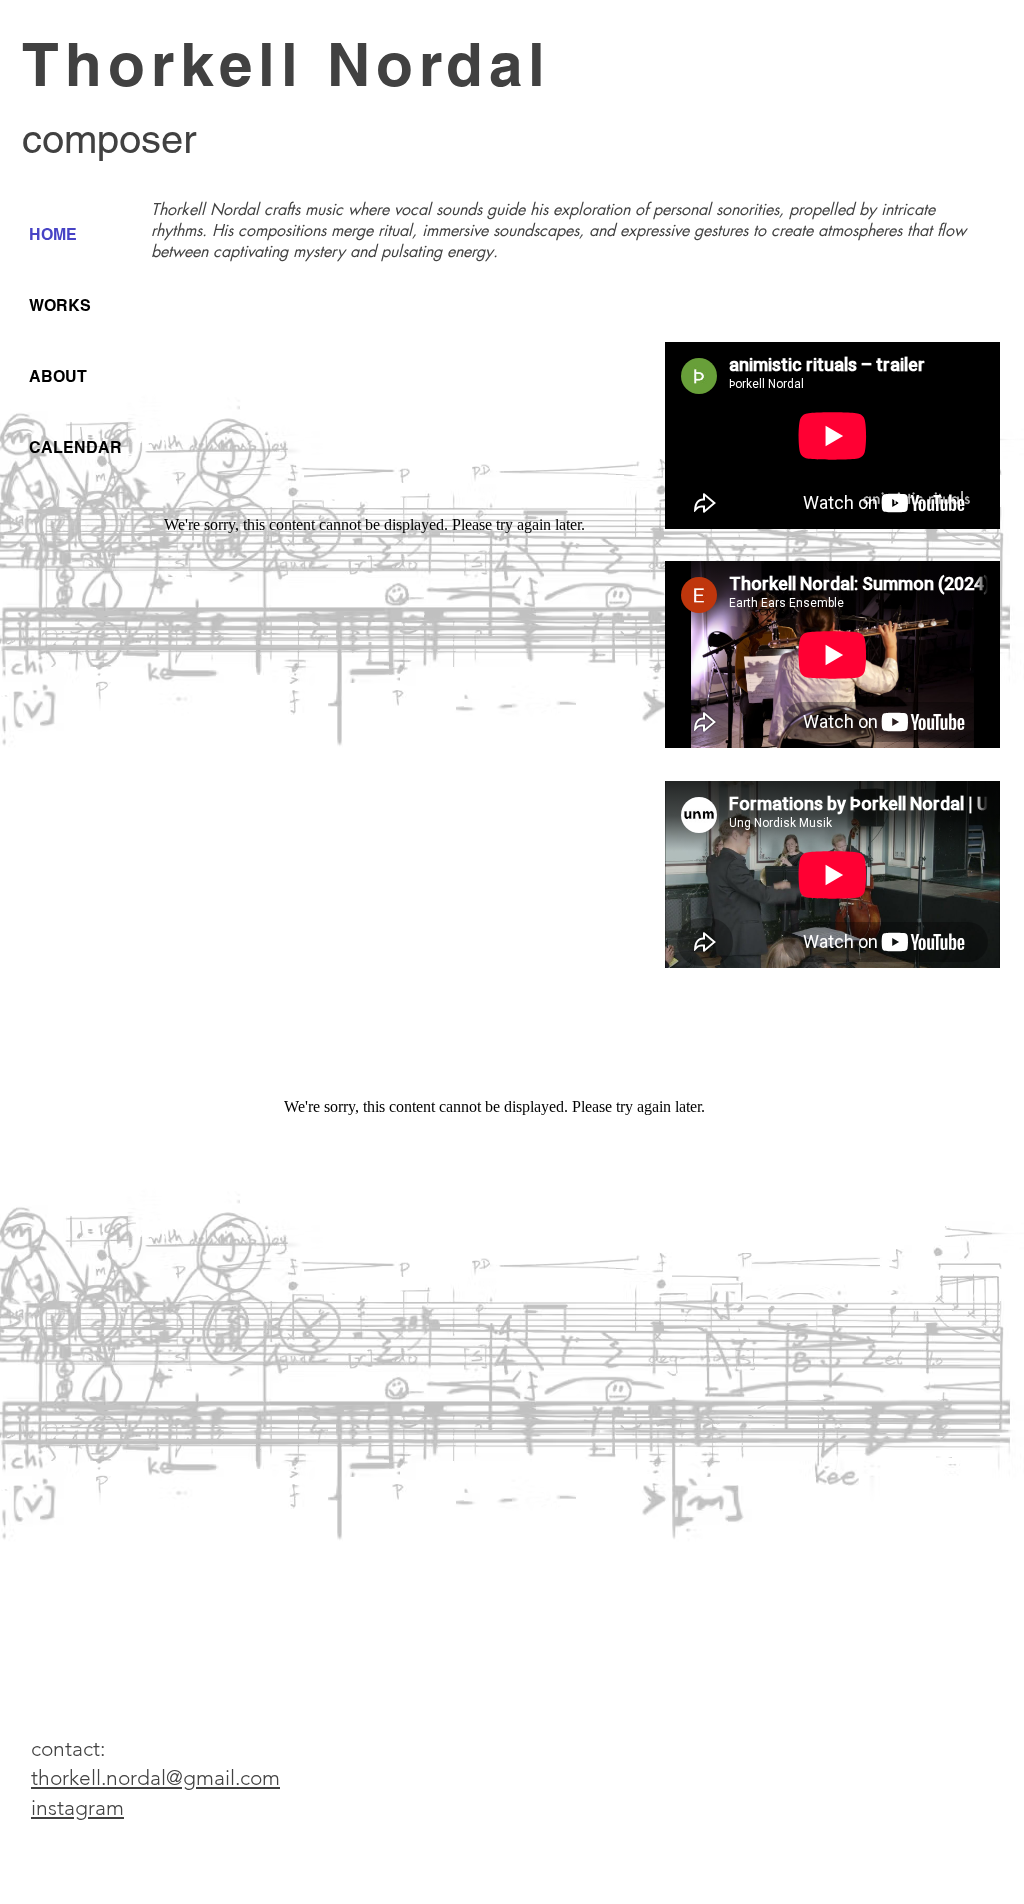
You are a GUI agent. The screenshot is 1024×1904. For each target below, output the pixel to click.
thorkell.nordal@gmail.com (155, 1777)
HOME (53, 234)
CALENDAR (75, 447)
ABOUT (58, 376)
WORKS (60, 305)
